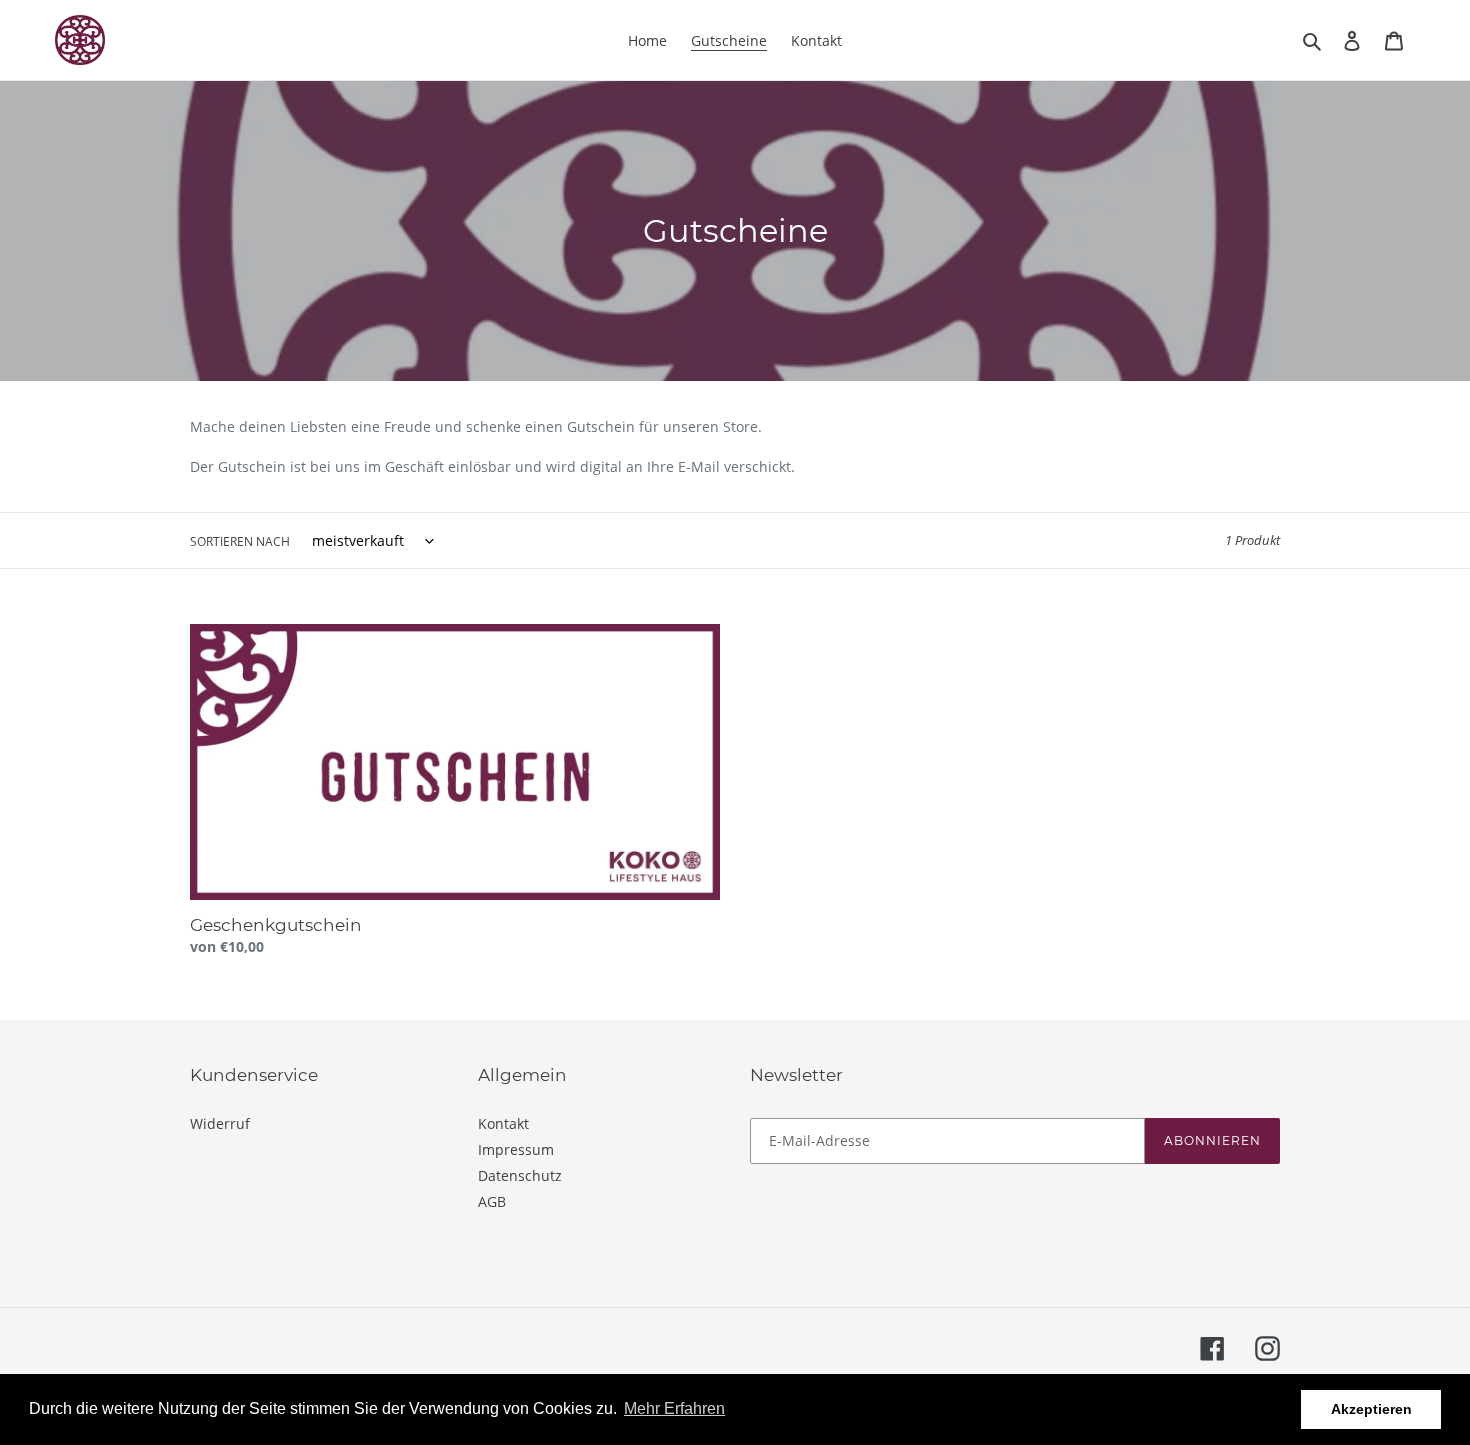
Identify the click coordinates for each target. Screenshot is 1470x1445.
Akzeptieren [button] (1371, 1409)
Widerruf (220, 1123)
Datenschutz (520, 1175)
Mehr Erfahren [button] (674, 1408)
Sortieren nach (240, 541)
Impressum (516, 1149)
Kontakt (503, 1123)
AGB (492, 1201)
